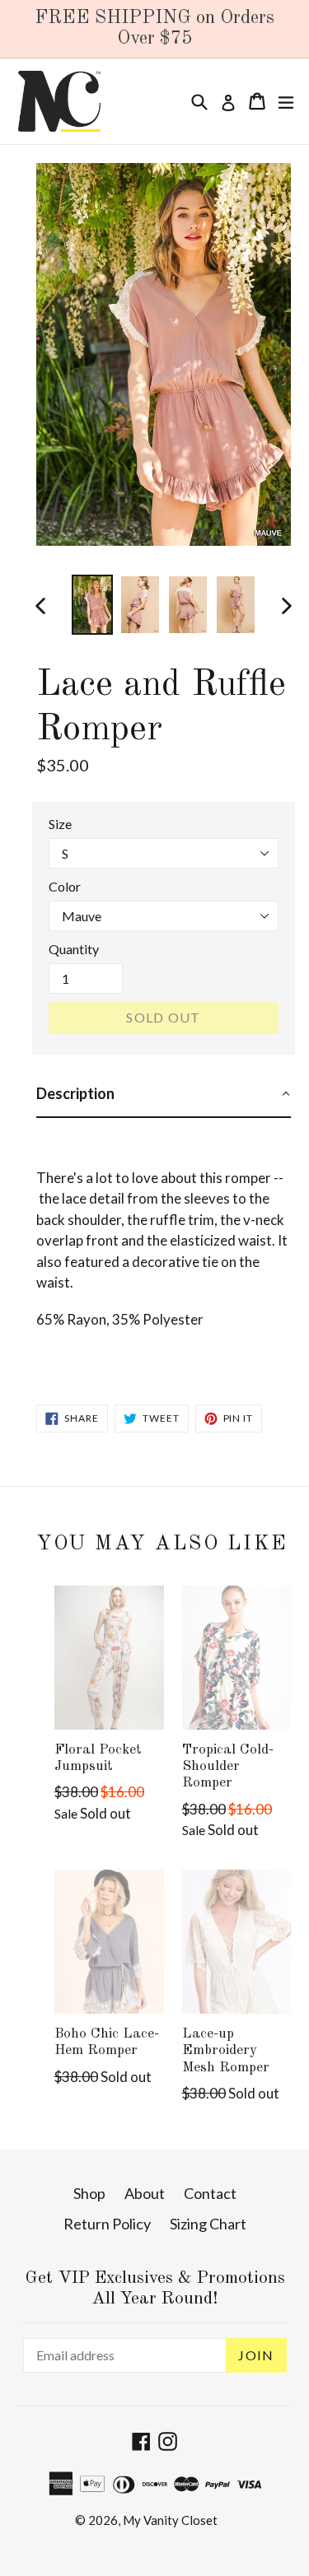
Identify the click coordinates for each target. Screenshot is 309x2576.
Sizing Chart (208, 2224)
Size (60, 824)
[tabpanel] (164, 1247)
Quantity (74, 949)
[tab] (164, 1095)
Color (65, 886)
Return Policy (107, 2224)
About (145, 2193)
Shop (89, 2193)
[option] (92, 605)
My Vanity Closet (170, 2520)
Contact (210, 2193)
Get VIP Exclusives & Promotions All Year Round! (155, 2289)
